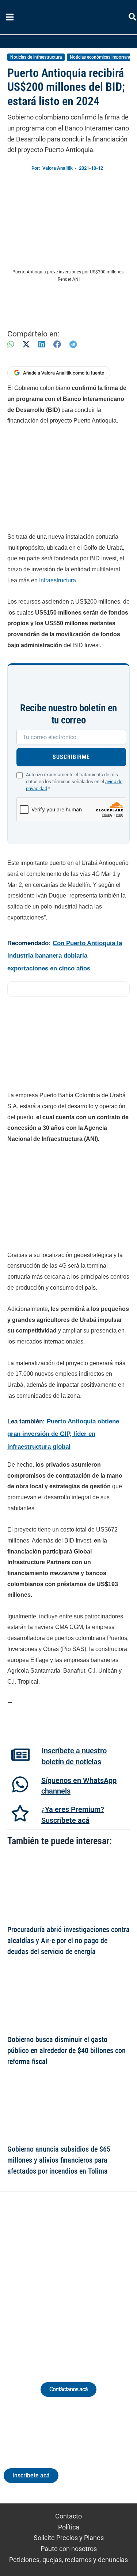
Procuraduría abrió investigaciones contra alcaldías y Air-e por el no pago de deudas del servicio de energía (68, 1941)
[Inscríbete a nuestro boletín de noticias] (20, 1755)
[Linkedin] (48, 2278)
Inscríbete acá (31, 2475)
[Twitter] (35, 2278)
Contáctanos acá (68, 2389)
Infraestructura (58, 580)
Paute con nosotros (69, 2549)
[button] (133, 18)
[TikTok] (75, 2278)
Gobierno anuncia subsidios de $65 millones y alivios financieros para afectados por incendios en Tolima (59, 2160)
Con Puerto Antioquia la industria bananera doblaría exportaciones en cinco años (65, 956)
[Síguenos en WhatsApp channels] (20, 1784)
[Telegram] (73, 344)
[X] (26, 344)
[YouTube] (89, 2278)
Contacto (68, 2516)
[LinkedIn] (42, 344)
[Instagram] (62, 2278)
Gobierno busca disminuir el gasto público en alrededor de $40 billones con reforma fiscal (66, 2050)
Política (69, 2527)
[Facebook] (57, 344)
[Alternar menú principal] (9, 17)
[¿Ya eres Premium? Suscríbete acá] (20, 1813)
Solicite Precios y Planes (69, 2538)
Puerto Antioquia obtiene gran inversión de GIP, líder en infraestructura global (63, 1434)
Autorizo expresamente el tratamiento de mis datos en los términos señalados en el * (74, 782)
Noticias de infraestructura (36, 57)
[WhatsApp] (11, 344)
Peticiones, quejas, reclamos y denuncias (68, 2560)
